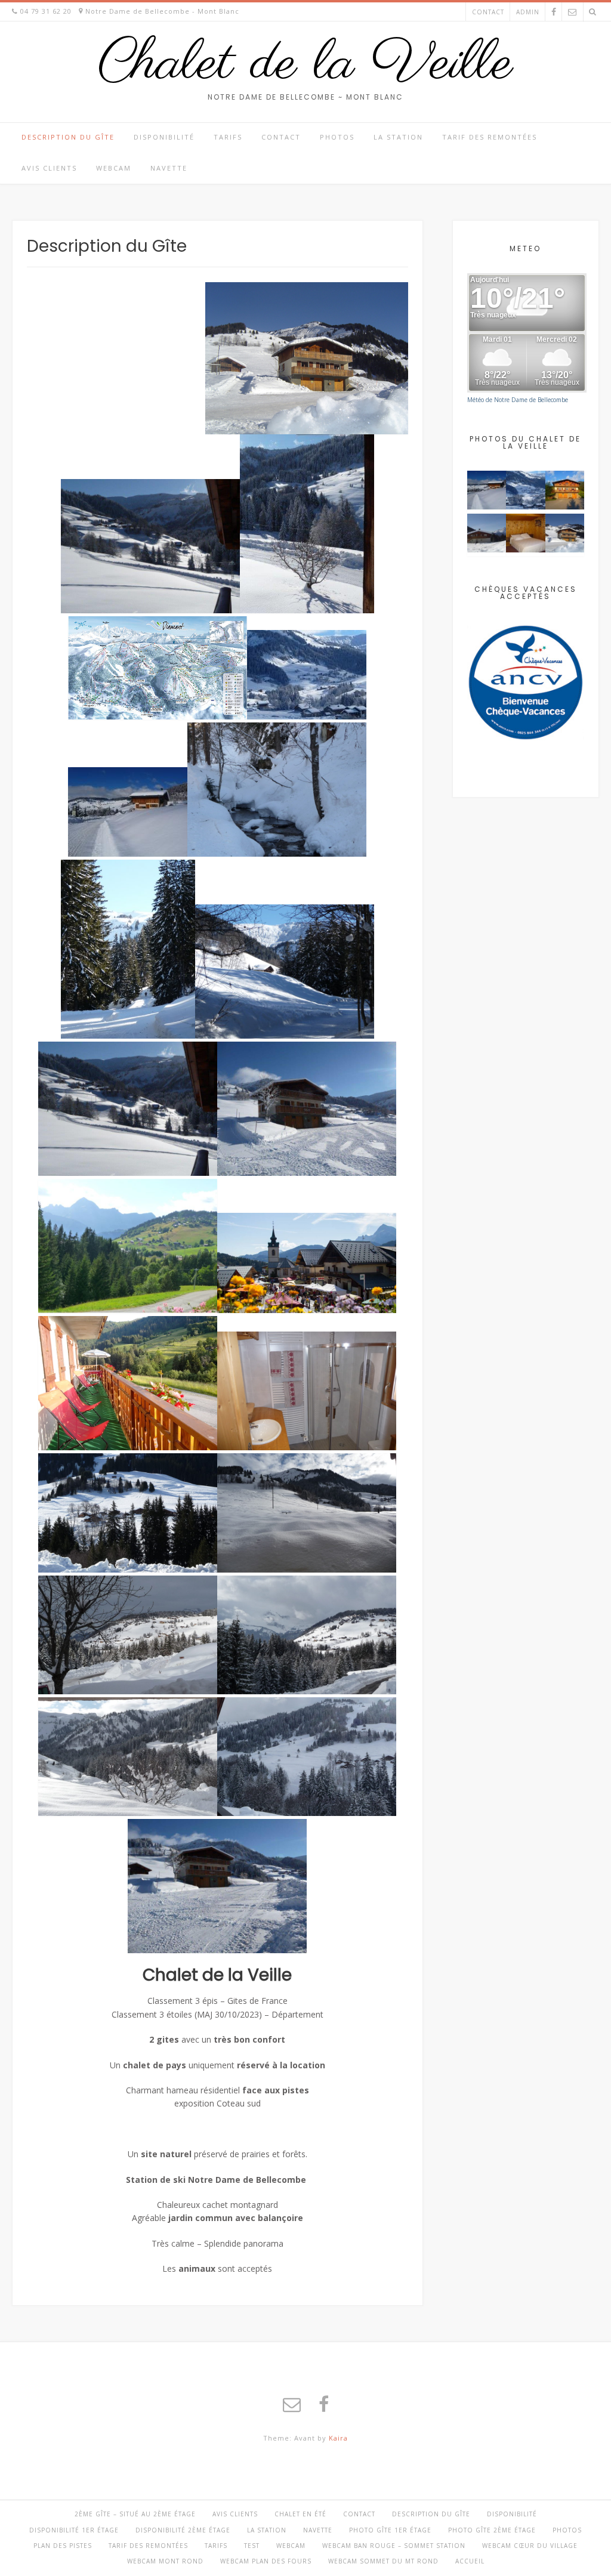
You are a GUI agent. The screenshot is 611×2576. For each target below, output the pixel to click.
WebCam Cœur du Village (530, 2546)
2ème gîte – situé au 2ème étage (135, 2514)
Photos (337, 137)
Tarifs (228, 137)
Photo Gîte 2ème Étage (492, 2530)
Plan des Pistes (63, 2546)
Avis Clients (49, 168)
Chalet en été (300, 2514)
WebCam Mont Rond (165, 2561)
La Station (398, 137)
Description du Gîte (68, 137)
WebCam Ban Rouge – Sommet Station (394, 2546)
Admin (528, 12)
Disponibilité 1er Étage (74, 2530)
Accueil (470, 2561)
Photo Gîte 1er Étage (390, 2530)
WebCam (114, 168)
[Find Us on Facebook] (554, 12)
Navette (169, 168)
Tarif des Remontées (490, 137)
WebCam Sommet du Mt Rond (383, 2561)
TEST (252, 2546)
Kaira (338, 2438)
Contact (488, 12)
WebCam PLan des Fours (266, 2561)
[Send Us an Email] (572, 12)
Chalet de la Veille (305, 64)
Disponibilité (164, 137)
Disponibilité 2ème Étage (183, 2530)
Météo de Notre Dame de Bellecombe (518, 400)
